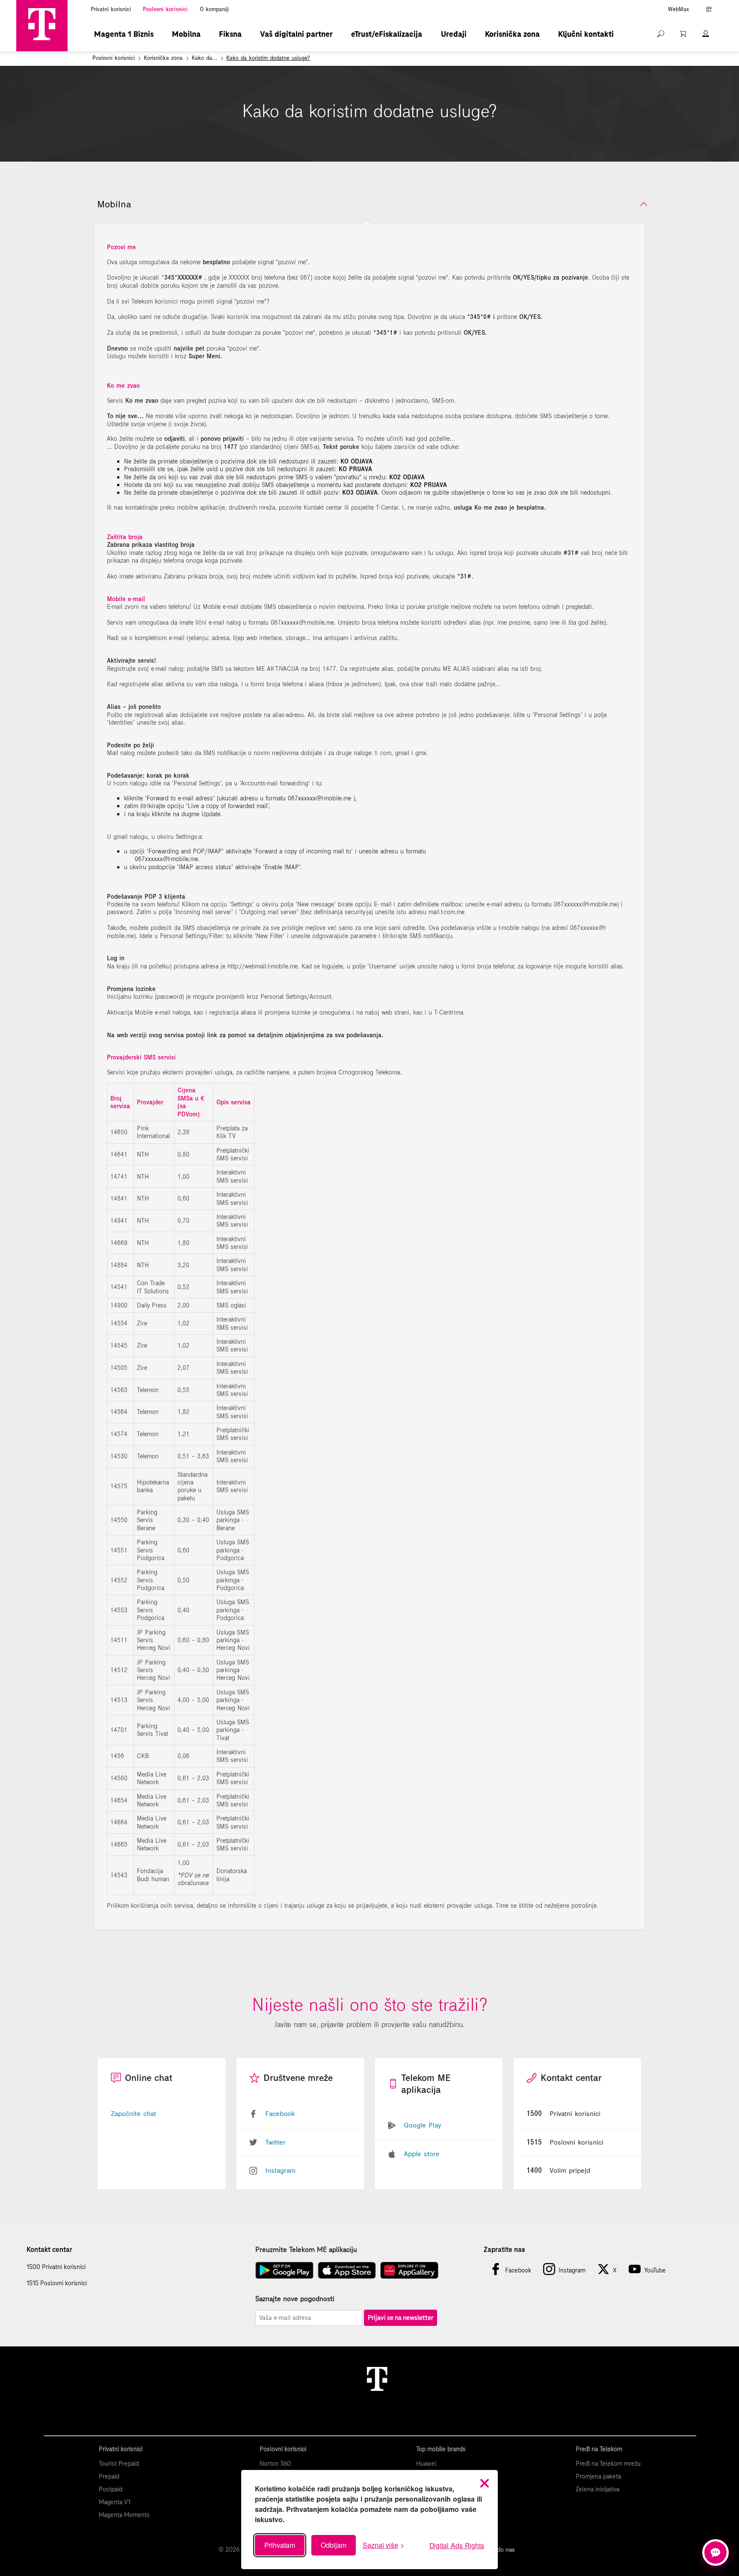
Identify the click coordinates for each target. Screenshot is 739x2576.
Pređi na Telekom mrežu (608, 2464)
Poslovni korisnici (165, 9)
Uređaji (454, 34)
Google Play (422, 2125)
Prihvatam (280, 2545)
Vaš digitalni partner (296, 34)
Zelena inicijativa (597, 2489)
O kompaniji (214, 9)
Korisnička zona (512, 34)
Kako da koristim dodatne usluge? (268, 58)
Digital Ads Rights (457, 2545)
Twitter (275, 2142)
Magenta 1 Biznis (124, 34)
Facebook (280, 2113)
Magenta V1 (115, 2502)
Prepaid (109, 2476)
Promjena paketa (598, 2476)
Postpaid (111, 2489)
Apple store (422, 2154)
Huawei (426, 2464)
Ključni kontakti (586, 34)
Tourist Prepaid (119, 2464)
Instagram (280, 2170)
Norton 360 (275, 2464)
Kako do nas (498, 2549)
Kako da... (204, 58)
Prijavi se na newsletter (401, 2318)
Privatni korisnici (111, 9)
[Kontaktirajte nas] (715, 2552)
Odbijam (334, 2545)
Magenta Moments (124, 2515)
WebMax (678, 9)
